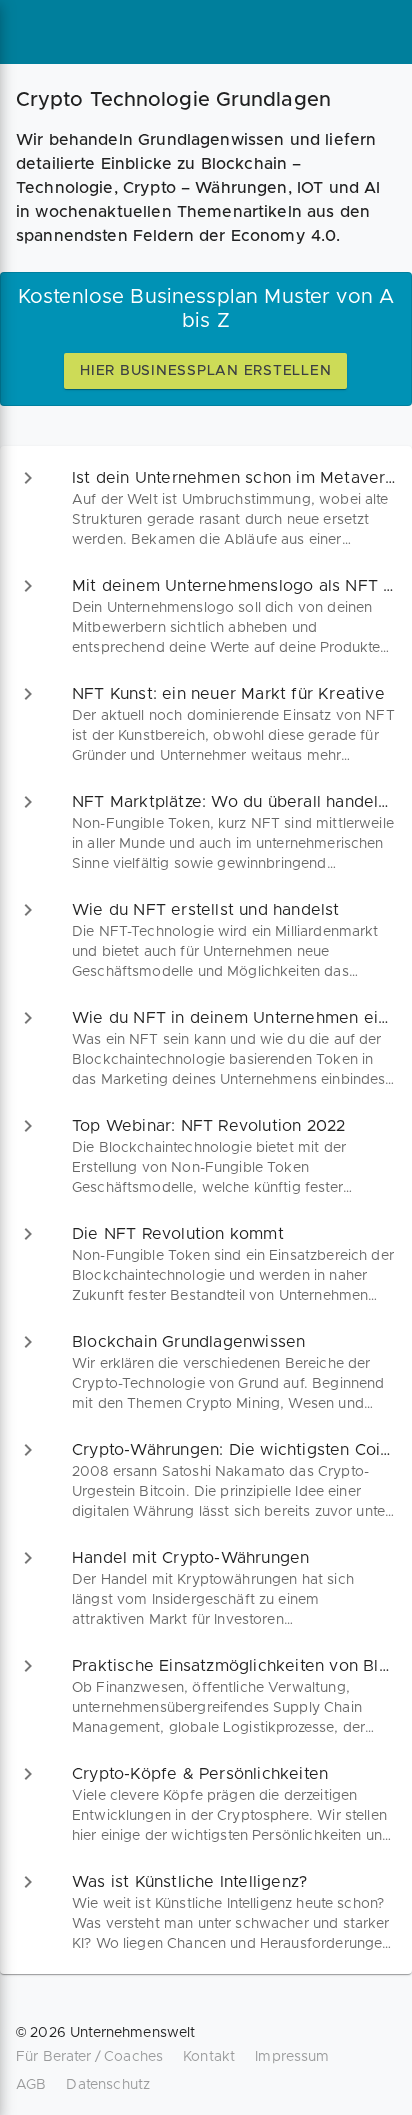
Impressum (292, 2057)
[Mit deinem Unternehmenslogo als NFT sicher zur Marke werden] (206, 616)
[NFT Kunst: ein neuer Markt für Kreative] (206, 724)
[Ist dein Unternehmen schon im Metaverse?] (206, 508)
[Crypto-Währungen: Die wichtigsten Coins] (206, 1480)
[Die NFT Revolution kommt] (206, 1264)
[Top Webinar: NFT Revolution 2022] (206, 1156)
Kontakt (209, 2057)
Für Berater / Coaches (89, 2057)
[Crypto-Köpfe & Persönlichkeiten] (206, 1804)
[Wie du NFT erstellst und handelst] (206, 940)
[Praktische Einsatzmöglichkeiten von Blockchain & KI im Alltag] (206, 1696)
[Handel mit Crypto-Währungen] (206, 1588)
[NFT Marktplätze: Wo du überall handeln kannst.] (206, 832)
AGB (31, 2085)
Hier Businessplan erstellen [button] (205, 371)
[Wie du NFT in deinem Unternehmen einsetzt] (206, 1048)
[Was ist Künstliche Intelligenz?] (206, 1912)
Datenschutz (108, 2085)
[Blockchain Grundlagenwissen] (206, 1372)
